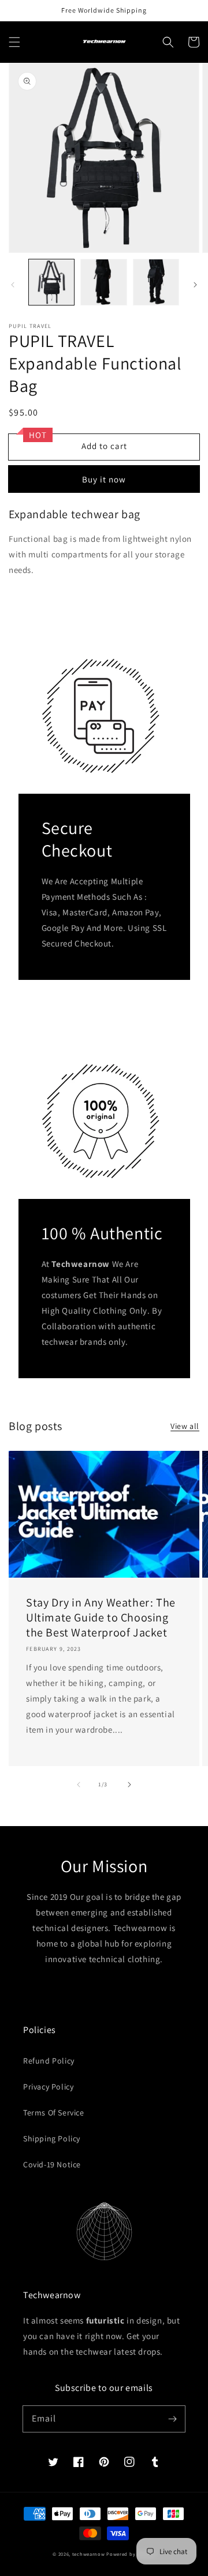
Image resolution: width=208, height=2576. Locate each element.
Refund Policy (49, 2061)
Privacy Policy (48, 2087)
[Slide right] (195, 285)
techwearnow (89, 2554)
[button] (14, 42)
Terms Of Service (54, 2113)
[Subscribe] (172, 2419)
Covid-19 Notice (52, 2164)
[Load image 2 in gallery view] (103, 282)
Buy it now (104, 479)
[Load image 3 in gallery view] (156, 282)
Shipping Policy (52, 2139)
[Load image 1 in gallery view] (51, 282)
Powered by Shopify (131, 2554)
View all (185, 1426)
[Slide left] (13, 285)
